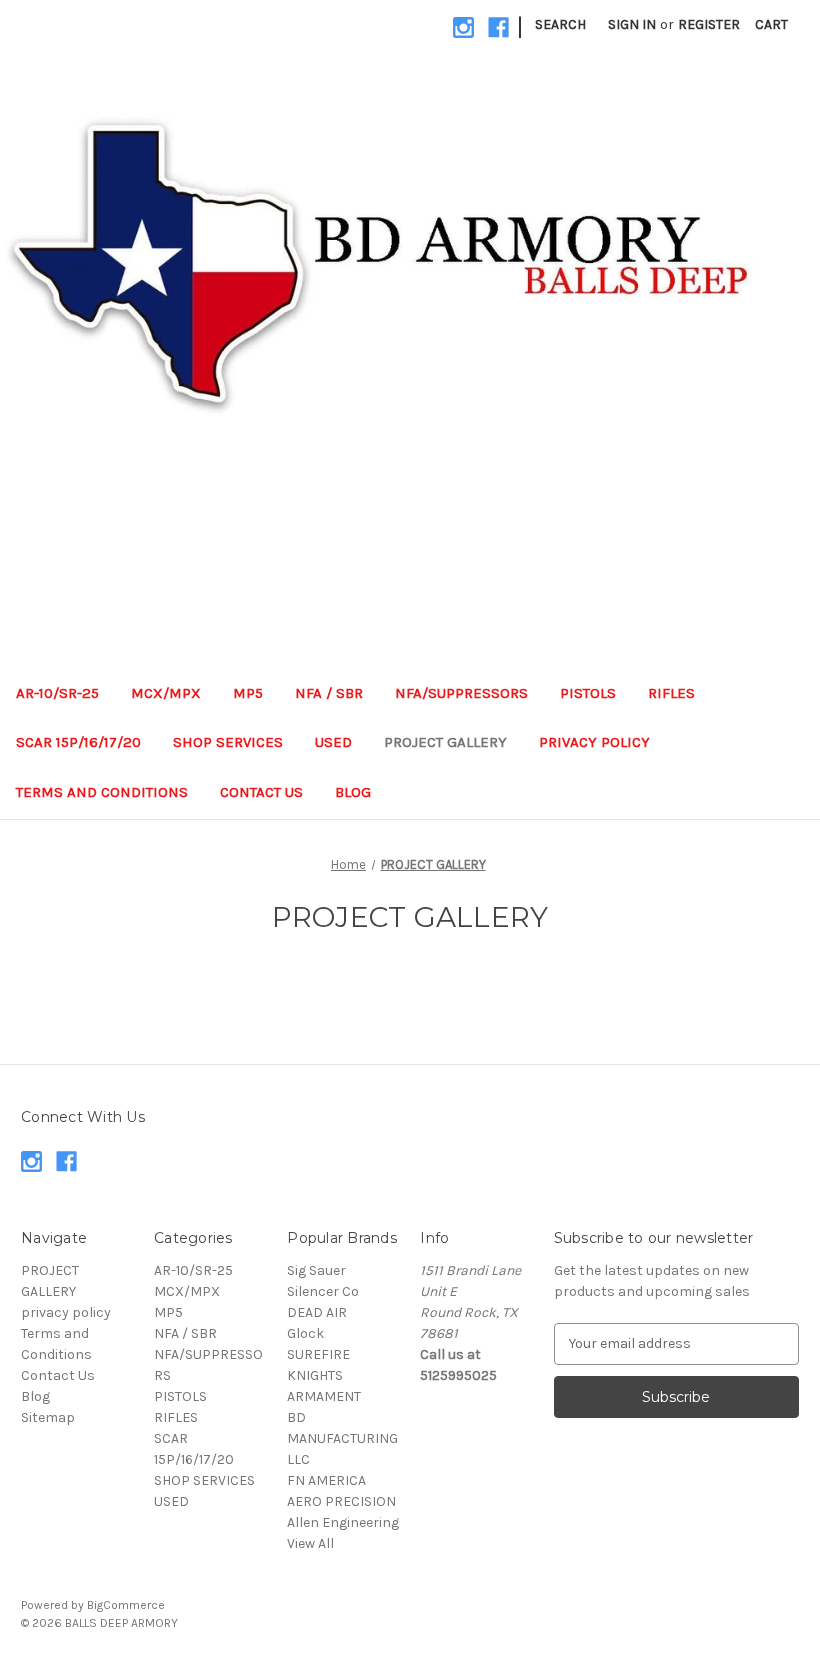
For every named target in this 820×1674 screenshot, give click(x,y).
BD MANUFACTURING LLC (342, 1438)
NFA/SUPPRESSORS (461, 693)
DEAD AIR (317, 1312)
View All (310, 1543)
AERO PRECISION (341, 1501)
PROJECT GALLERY (445, 742)
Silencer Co (323, 1291)
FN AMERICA (326, 1480)
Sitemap (48, 1417)
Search (560, 24)
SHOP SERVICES (228, 742)
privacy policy (594, 742)
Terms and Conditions (102, 792)
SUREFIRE (318, 1354)
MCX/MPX (166, 693)
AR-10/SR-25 (57, 693)
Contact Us (261, 792)
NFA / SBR (329, 693)
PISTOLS (588, 693)
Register (709, 24)
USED (333, 742)
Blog (353, 792)
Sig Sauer (316, 1270)
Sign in (632, 24)
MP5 (248, 693)
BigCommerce (126, 1605)
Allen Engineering (343, 1522)
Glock (305, 1333)
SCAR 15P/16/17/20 (78, 742)
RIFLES (671, 693)
